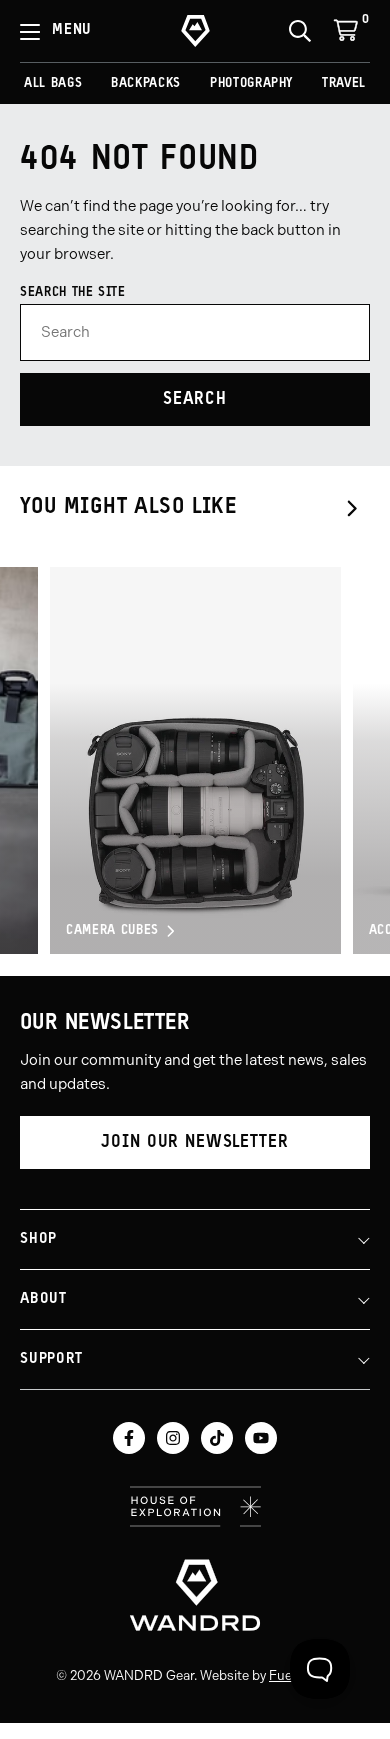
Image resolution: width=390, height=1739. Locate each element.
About (43, 1299)
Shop (38, 1239)
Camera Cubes (112, 930)
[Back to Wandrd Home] (195, 1595)
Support (51, 1359)
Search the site (73, 292)
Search (195, 399)
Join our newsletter (194, 1142)
